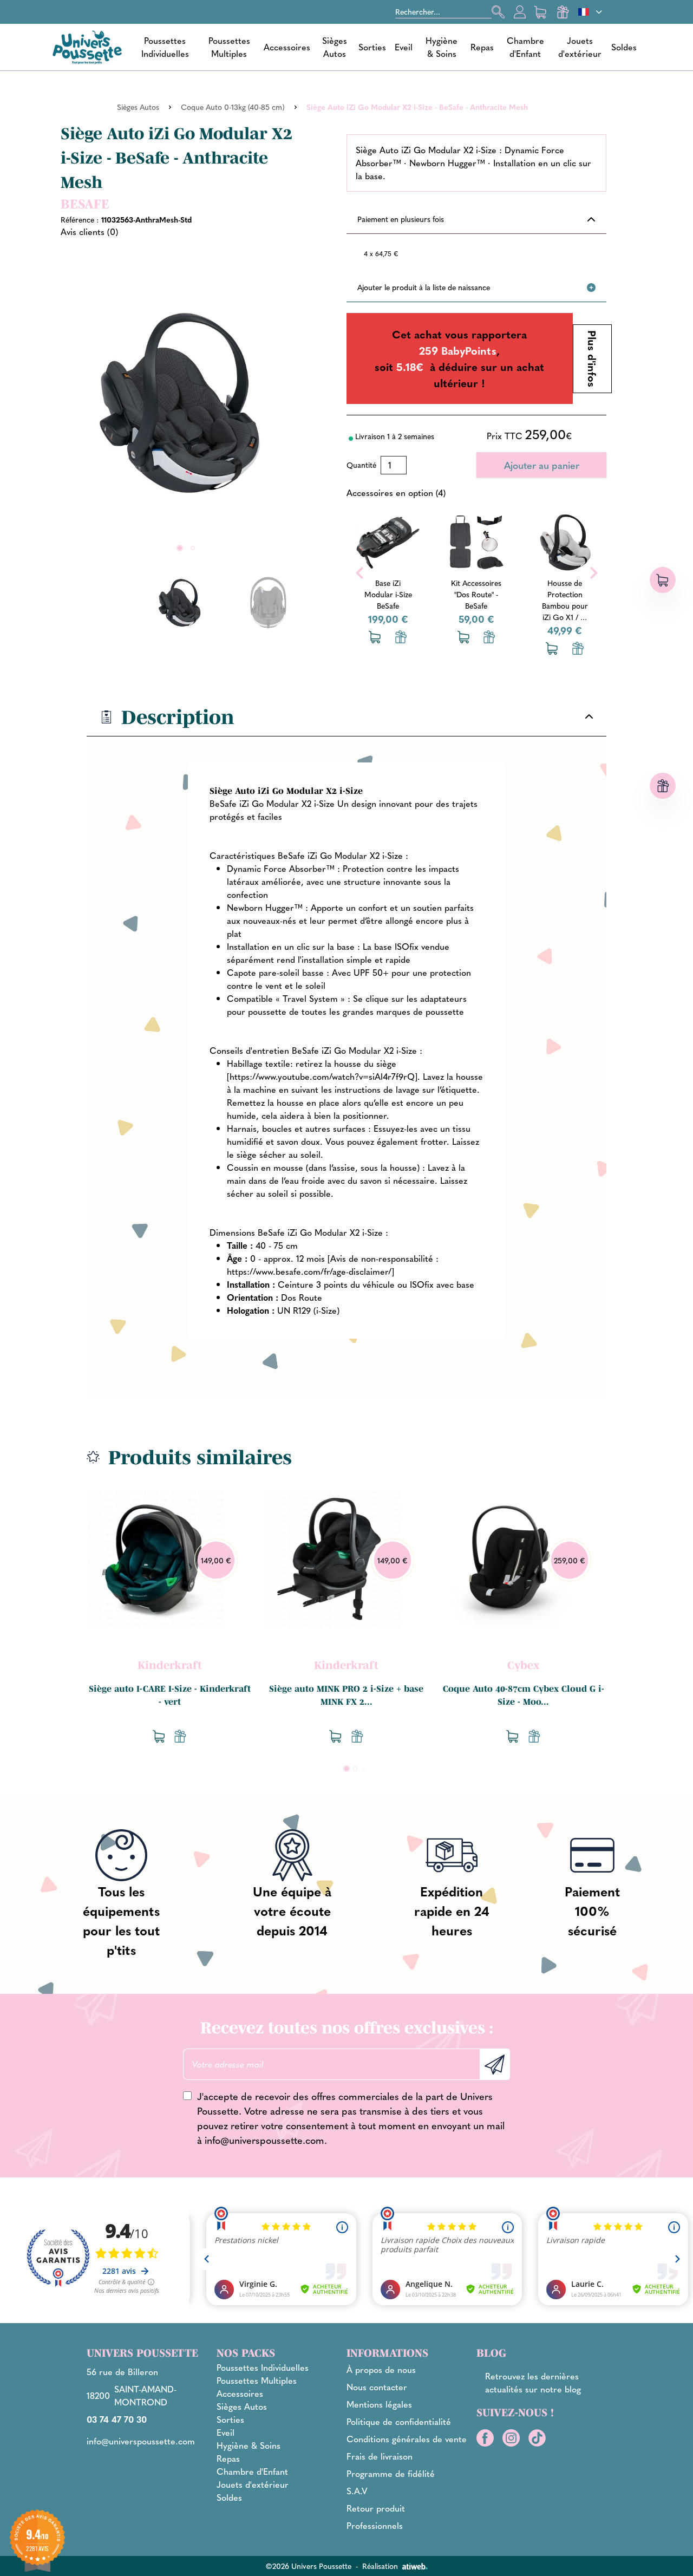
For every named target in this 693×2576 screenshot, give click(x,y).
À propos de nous (381, 2369)
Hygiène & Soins (442, 47)
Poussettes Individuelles (165, 47)
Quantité (361, 465)
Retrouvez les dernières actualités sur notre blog (533, 2382)
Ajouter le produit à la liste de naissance (424, 287)
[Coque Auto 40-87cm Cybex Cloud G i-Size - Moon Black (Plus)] (509, 1558)
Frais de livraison (380, 2456)
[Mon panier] (541, 12)
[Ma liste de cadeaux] (563, 12)
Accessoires (287, 47)
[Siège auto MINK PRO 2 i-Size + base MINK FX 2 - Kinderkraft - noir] (333, 1558)
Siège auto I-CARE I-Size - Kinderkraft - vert (170, 1695)
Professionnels (375, 2525)
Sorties (372, 47)
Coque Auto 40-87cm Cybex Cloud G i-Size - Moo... (524, 1695)
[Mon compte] (520, 12)
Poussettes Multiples (229, 47)
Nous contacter (377, 2387)
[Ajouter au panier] (349, 637)
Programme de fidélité (391, 2473)
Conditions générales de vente (407, 2439)
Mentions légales (379, 2404)
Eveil (404, 47)
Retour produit (376, 2508)
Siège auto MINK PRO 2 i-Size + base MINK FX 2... (346, 1695)
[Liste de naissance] (375, 637)
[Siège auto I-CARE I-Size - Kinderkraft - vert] (156, 1558)
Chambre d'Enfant (525, 47)
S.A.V (357, 2491)
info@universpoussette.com (264, 2140)
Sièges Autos (335, 47)
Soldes (624, 47)
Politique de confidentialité (399, 2421)
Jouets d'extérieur (580, 47)
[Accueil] (87, 47)
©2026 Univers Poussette (308, 2566)
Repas (482, 47)
